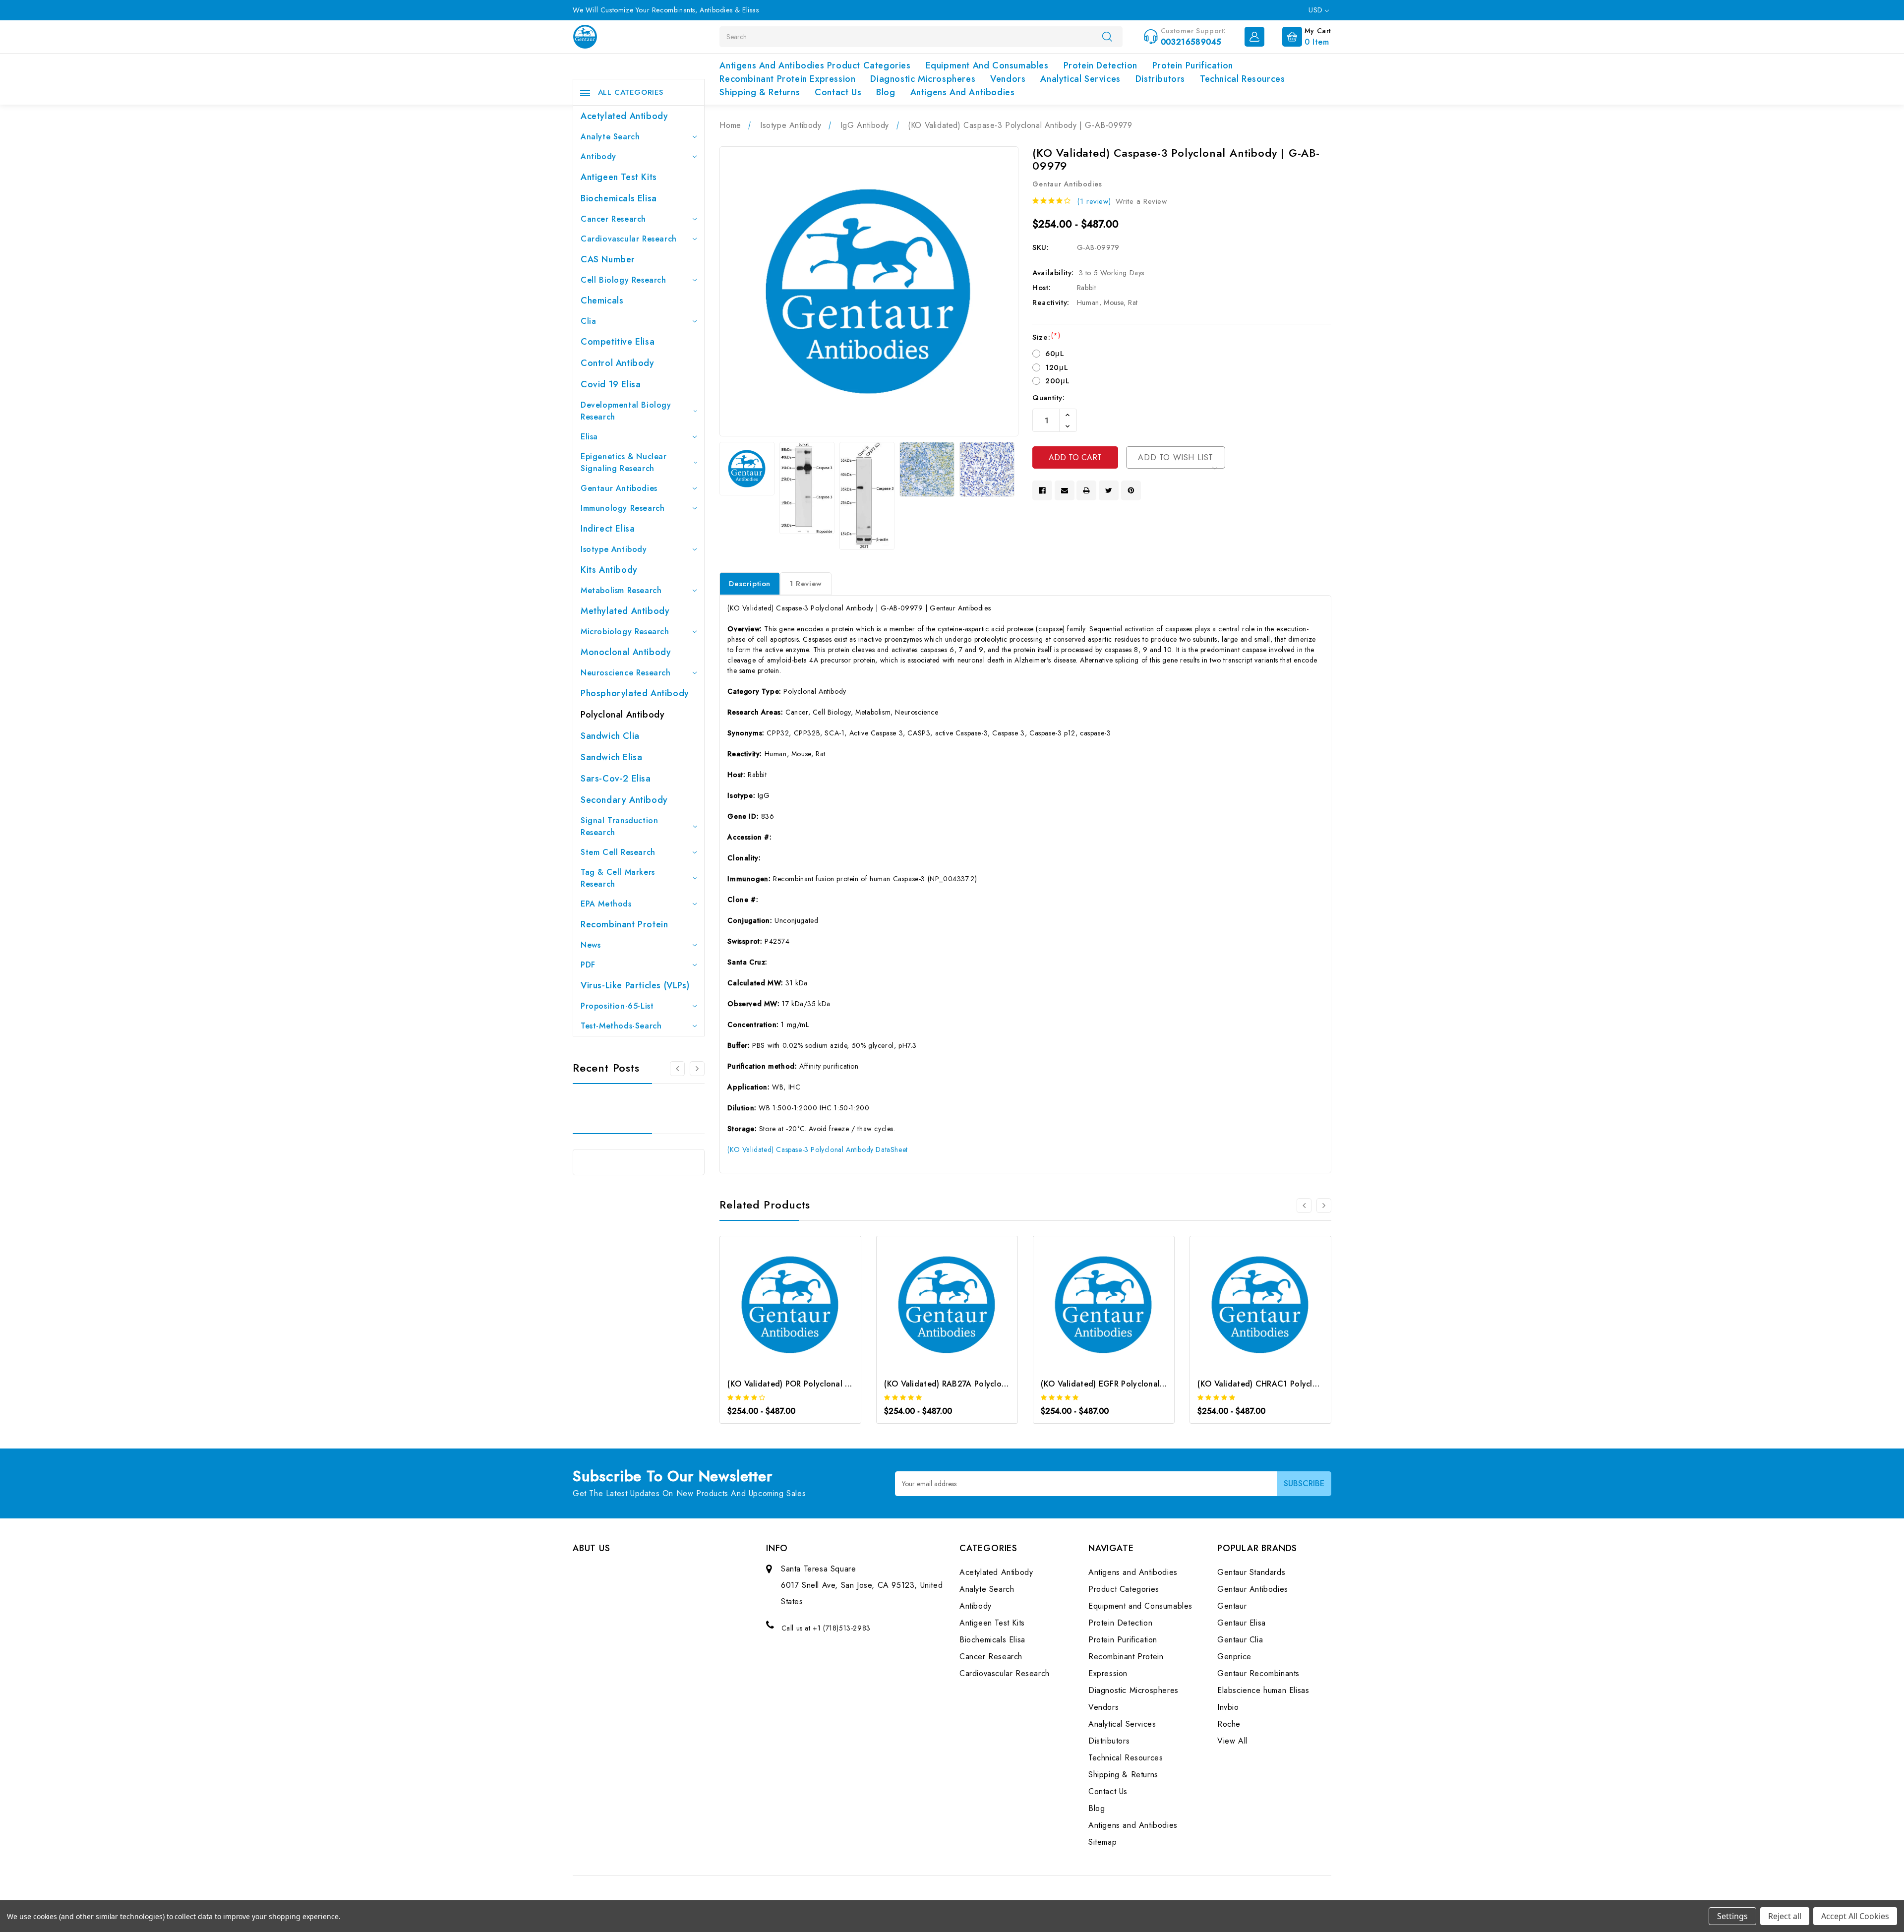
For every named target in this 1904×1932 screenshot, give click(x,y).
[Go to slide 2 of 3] (697, 1069)
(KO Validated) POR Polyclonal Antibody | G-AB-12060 (831, 1384)
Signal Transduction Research (619, 826)
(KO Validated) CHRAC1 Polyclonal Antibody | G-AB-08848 (1309, 1384)
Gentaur (1232, 1606)
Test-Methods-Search (621, 1026)
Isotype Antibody (614, 549)
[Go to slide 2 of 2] (1304, 1206)
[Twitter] (1109, 490)
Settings (1732, 1916)
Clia (588, 321)
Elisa (589, 437)
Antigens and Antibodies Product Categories (815, 65)
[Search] (1107, 36)
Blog (886, 92)
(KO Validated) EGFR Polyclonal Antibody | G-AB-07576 (1146, 1384)
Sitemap (1102, 1842)
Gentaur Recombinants (1258, 1673)
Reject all (1785, 1916)
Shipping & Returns (760, 92)
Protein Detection (1101, 65)
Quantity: (1048, 398)
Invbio (1228, 1707)
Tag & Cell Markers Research (618, 878)
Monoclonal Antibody (626, 652)
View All (1232, 1741)
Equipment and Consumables (987, 65)
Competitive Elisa (618, 342)
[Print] (1086, 490)
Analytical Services (1080, 79)
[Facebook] (1042, 490)
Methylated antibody (625, 611)
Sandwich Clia (610, 736)
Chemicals (602, 301)
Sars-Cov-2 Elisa (616, 779)
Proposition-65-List (617, 1006)
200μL (1057, 381)
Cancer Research (613, 219)
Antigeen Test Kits (619, 177)
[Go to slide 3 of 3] (677, 1069)
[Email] (1065, 490)
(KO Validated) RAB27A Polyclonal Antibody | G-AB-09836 (995, 1384)
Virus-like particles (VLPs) (635, 985)
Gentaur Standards (1251, 1572)
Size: (1046, 337)
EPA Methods (606, 904)
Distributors (1160, 79)
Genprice (1234, 1657)
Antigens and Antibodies (963, 92)
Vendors (1008, 79)
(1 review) (1094, 201)
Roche (1229, 1724)
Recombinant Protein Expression (787, 79)
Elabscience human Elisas (1263, 1690)
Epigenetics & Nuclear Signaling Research (624, 462)
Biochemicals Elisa (619, 198)
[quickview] (804, 1307)
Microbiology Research (625, 632)
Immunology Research (623, 508)
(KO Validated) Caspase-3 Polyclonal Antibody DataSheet (817, 1149)
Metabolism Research (621, 590)
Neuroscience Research (626, 673)
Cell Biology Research (624, 280)
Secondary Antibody (624, 800)
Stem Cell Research (618, 852)
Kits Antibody (609, 570)
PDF (588, 965)
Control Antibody (618, 363)
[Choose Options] (777, 1307)
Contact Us (838, 92)
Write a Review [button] (1141, 201)
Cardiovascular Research (629, 239)
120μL (1057, 367)
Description (750, 584)
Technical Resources (1242, 79)
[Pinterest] (1131, 490)
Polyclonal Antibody (623, 715)
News (591, 945)
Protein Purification (1193, 65)
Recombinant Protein (624, 924)
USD (1317, 10)
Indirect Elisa (608, 529)
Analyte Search (610, 137)
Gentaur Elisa (1242, 1623)
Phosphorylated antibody (635, 693)
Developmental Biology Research (626, 411)
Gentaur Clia (1240, 1640)
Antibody (598, 156)
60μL (1055, 354)
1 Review (806, 584)
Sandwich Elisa (611, 757)
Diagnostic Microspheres (923, 79)
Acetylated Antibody (624, 116)
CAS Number (608, 259)
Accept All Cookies (1855, 1916)
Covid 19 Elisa (611, 384)
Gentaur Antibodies (619, 488)
